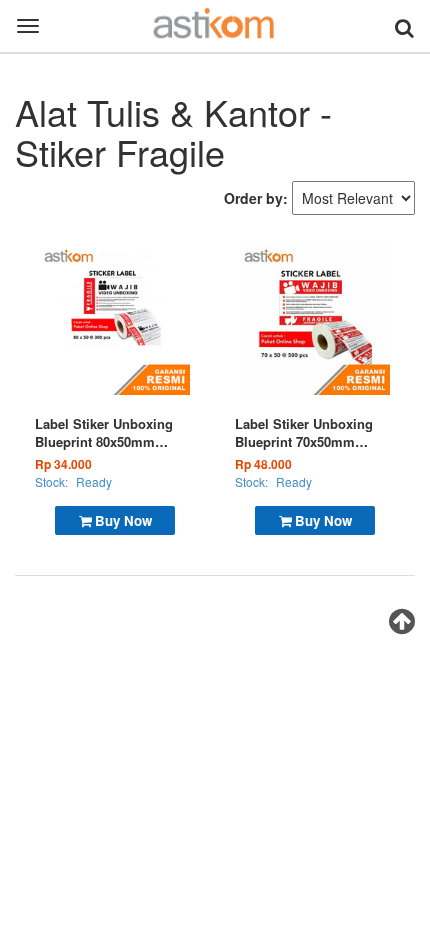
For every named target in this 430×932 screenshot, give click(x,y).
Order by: (256, 198)
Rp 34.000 (63, 464)
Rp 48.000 (263, 464)
